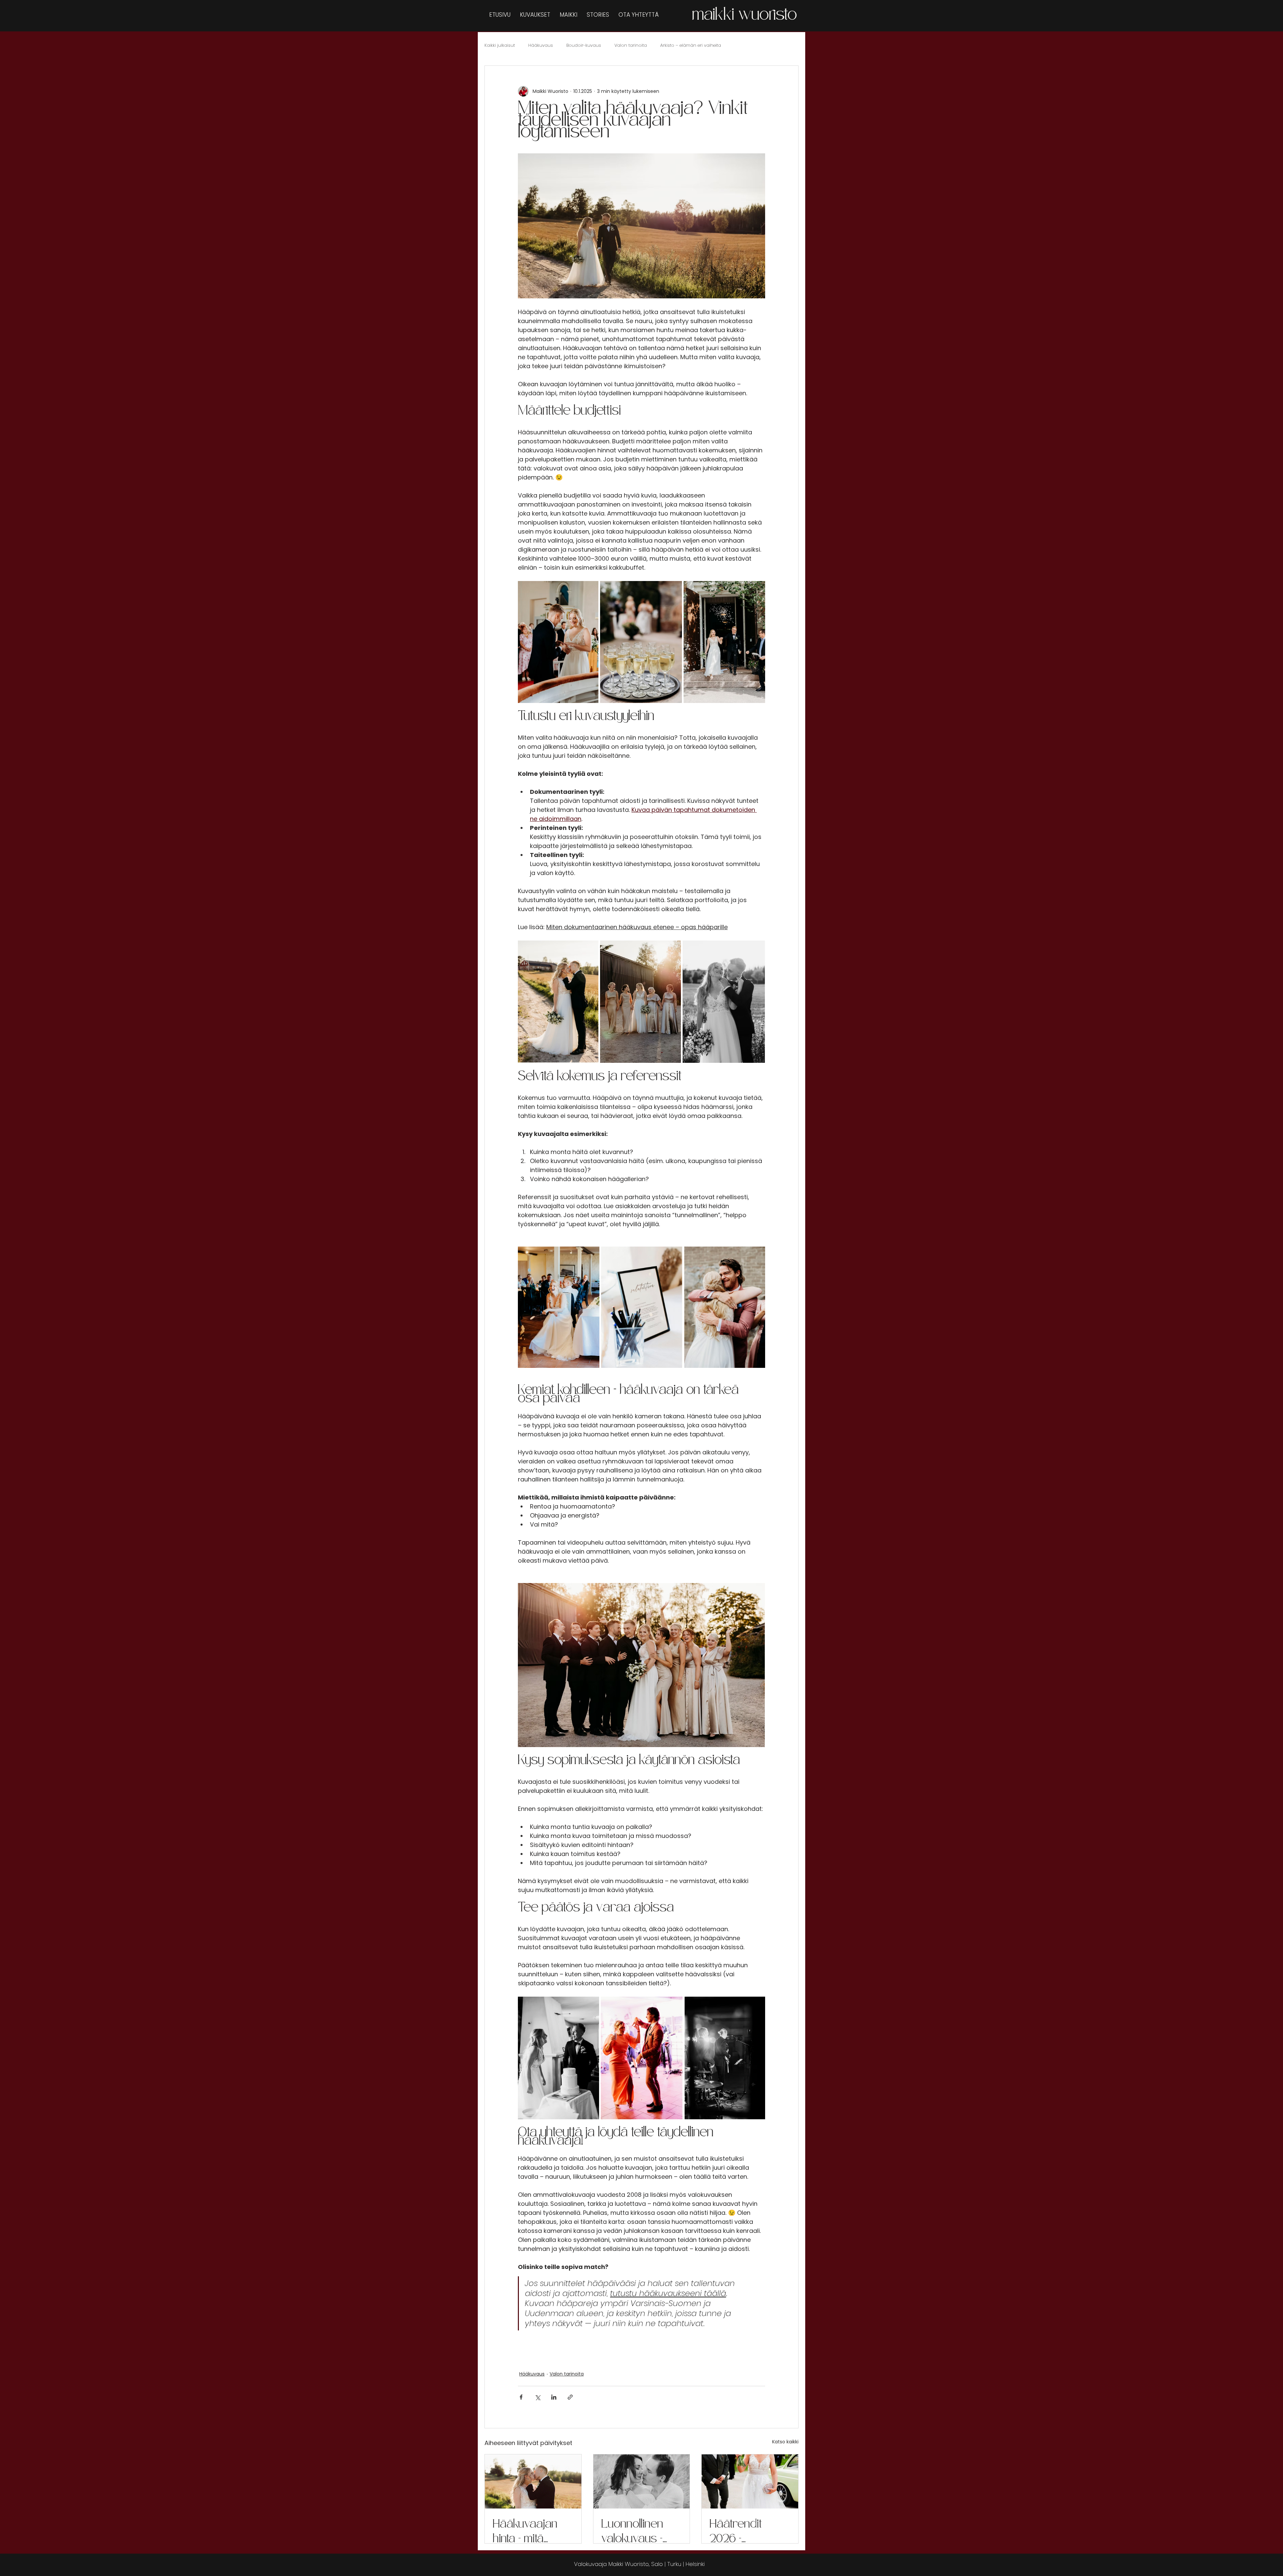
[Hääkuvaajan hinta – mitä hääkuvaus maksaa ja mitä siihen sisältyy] (533, 2481)
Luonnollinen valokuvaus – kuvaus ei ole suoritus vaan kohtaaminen (634, 2531)
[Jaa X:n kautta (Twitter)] (537, 2397)
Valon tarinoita (631, 45)
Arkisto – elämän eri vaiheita (691, 45)
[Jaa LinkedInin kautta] (554, 2397)
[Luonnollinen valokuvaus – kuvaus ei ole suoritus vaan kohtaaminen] (642, 2481)
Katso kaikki (785, 2442)
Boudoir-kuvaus (584, 45)
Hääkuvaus (541, 45)
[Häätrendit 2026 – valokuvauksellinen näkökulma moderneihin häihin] (750, 2481)
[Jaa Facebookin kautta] (521, 2397)
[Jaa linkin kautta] (570, 2397)
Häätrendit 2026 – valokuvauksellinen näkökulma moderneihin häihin (749, 2531)
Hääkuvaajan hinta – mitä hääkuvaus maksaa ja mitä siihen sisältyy (530, 2531)
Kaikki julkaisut (500, 45)
